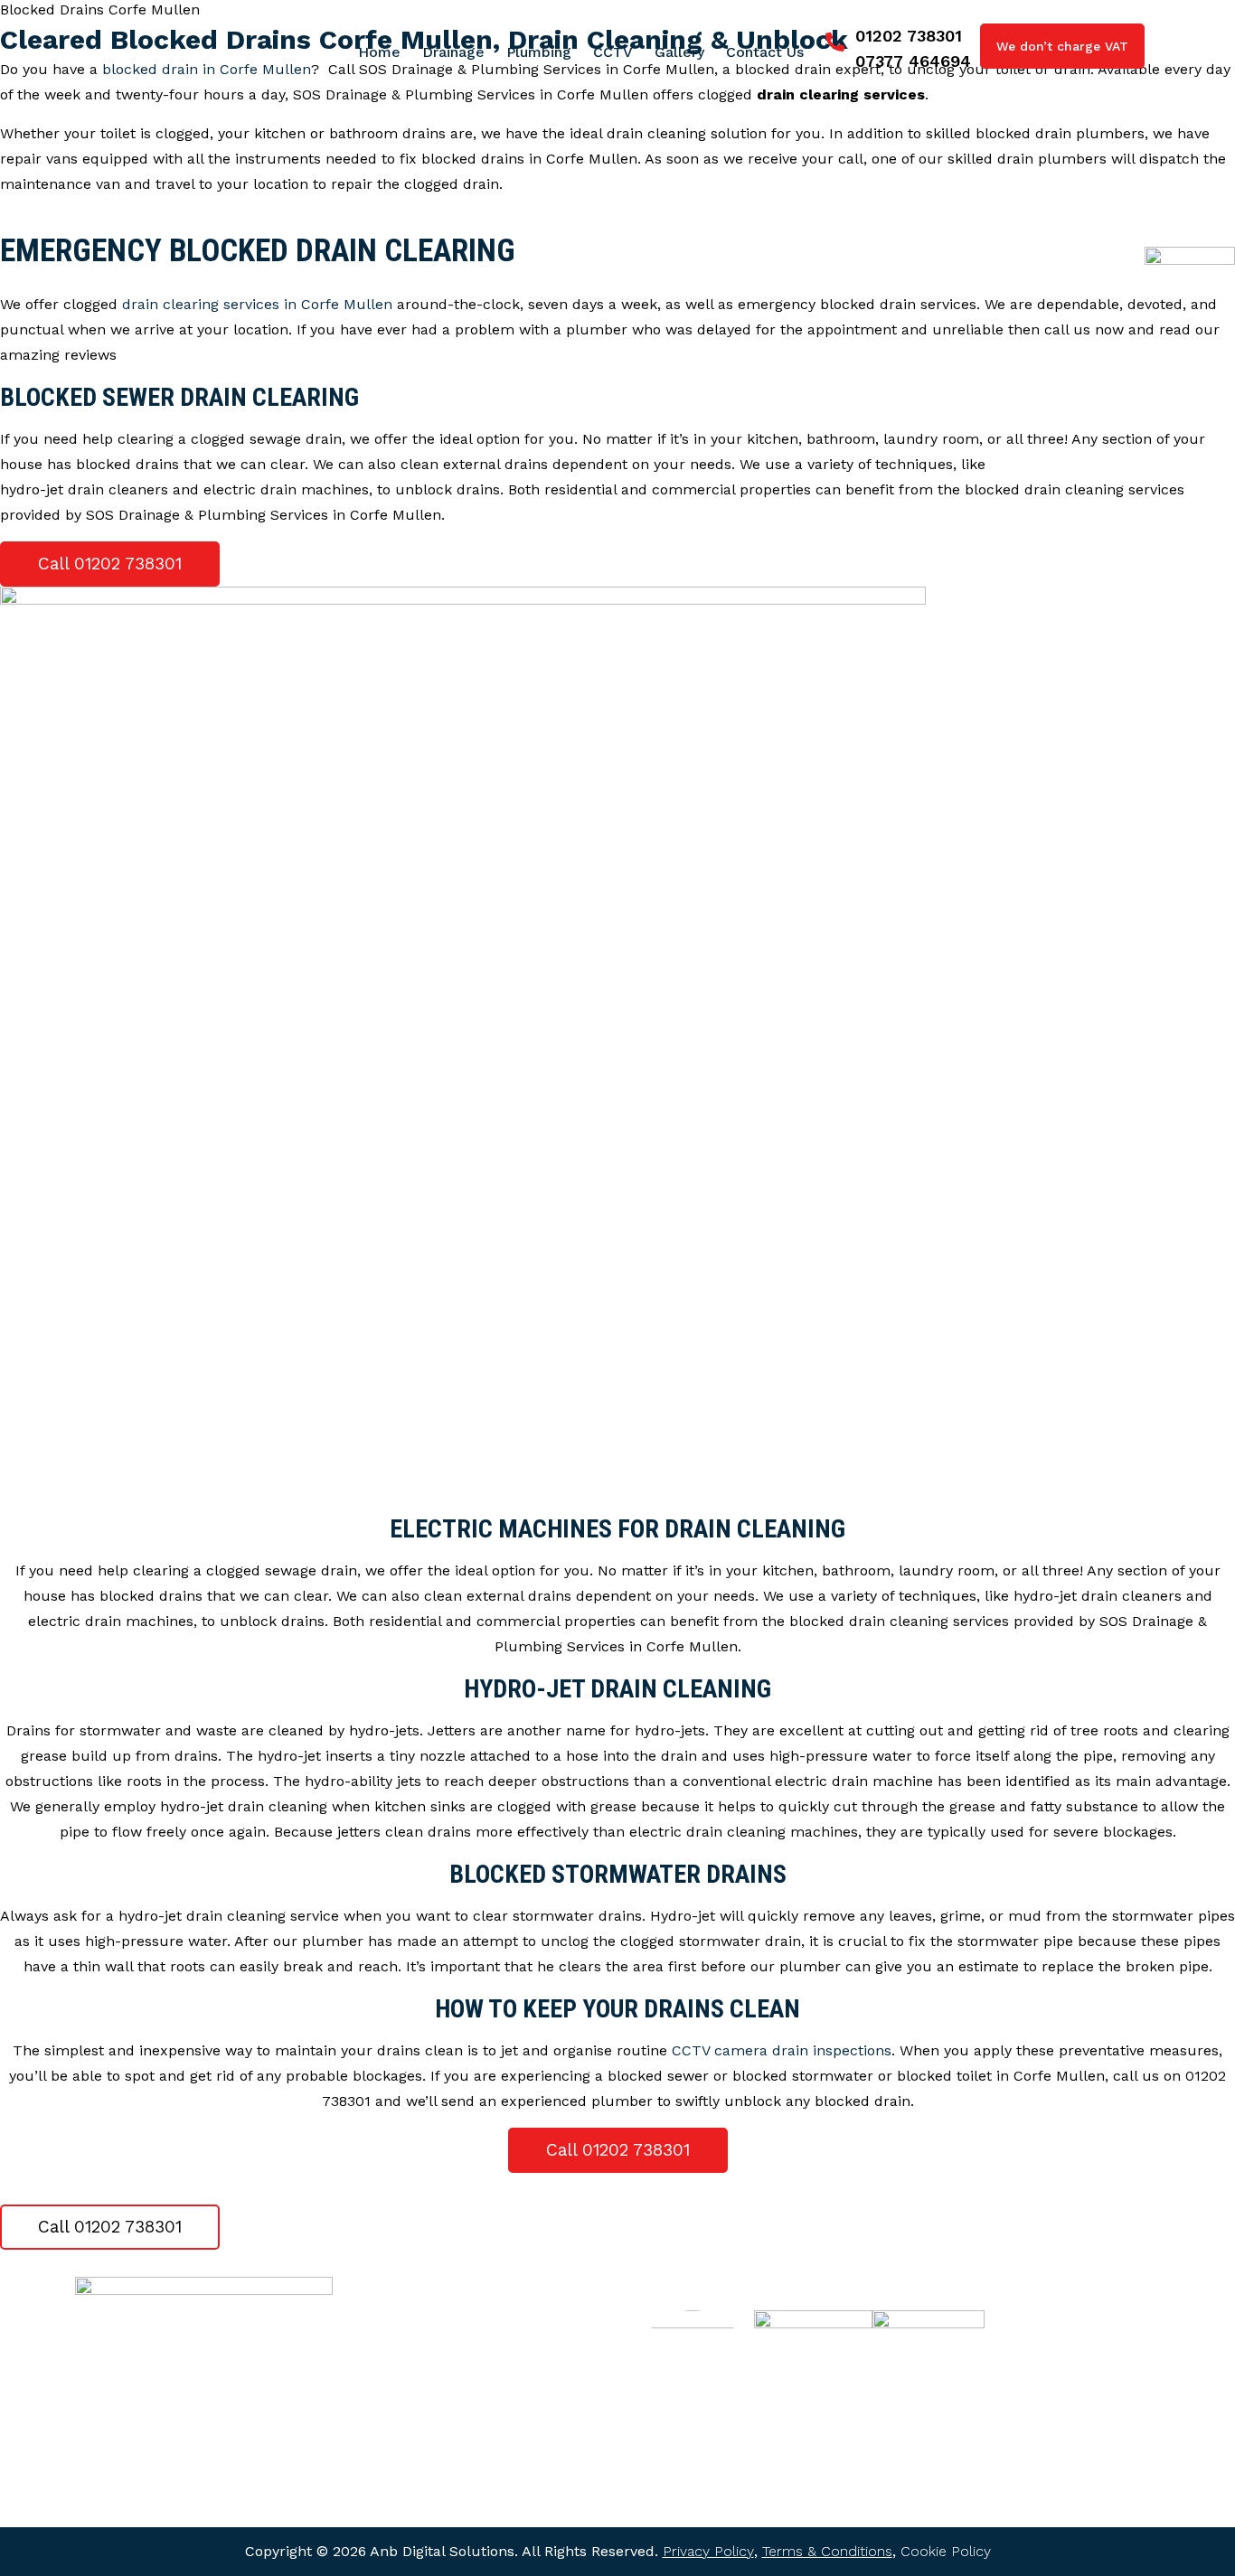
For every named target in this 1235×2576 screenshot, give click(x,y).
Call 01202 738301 (110, 564)
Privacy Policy (708, 2551)
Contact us (401, 2477)
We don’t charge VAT (1062, 46)
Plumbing (395, 2382)
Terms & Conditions (827, 2551)
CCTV (383, 2413)
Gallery (387, 2445)
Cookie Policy (946, 2551)
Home (385, 2318)
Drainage (393, 2350)
